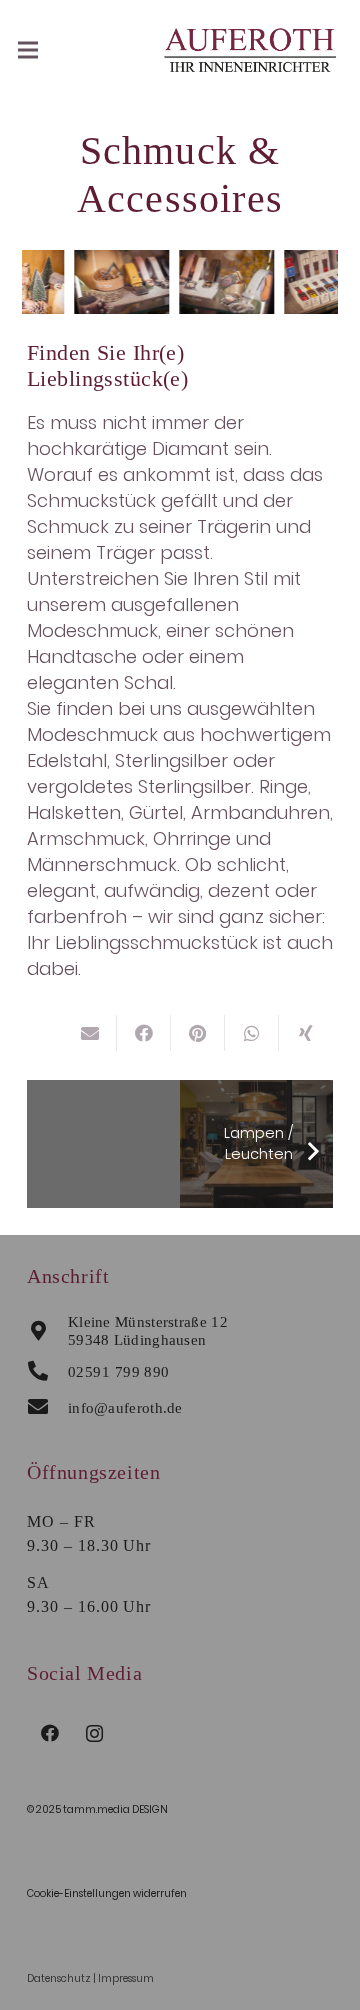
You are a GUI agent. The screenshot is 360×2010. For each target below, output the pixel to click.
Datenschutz (59, 1978)
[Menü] (28, 50)
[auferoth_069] (118, 282)
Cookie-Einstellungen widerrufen (107, 1893)
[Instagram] (94, 1733)
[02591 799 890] (47, 1372)
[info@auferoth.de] (47, 1408)
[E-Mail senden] (90, 1033)
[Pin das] (198, 1033)
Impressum (126, 1978)
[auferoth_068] (223, 282)
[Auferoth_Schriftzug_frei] (250, 50)
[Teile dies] (144, 1033)
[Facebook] (49, 1733)
